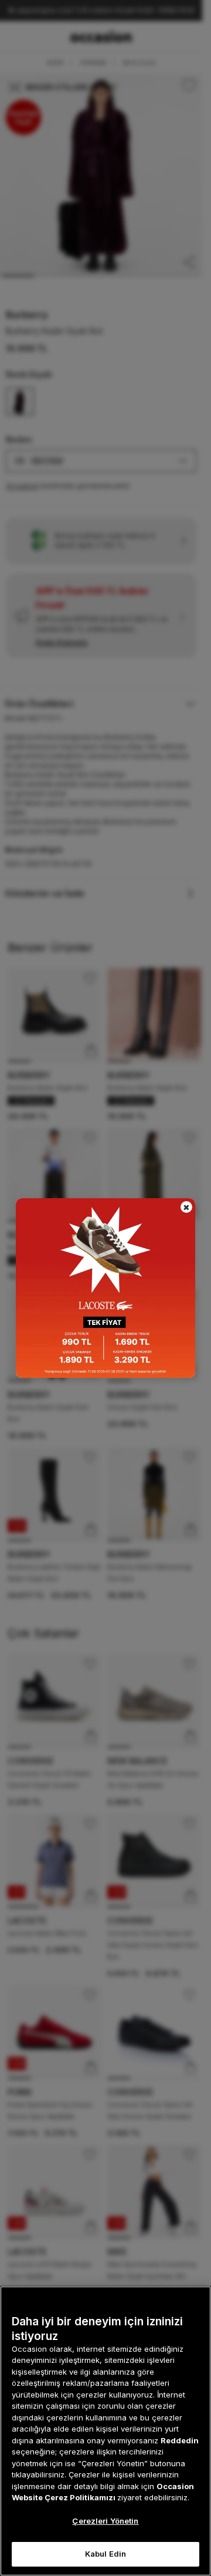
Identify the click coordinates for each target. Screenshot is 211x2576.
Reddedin (180, 2440)
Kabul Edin (105, 2554)
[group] (105, 1288)
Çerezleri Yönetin (105, 2521)
